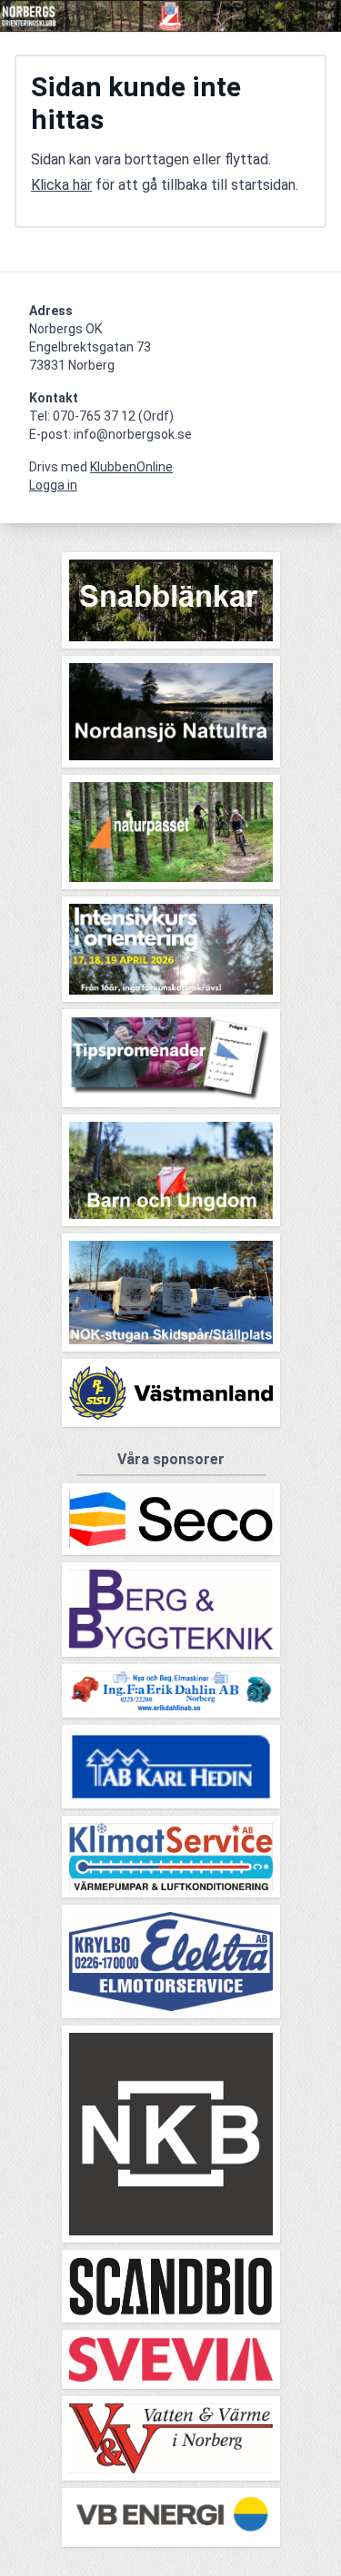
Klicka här (61, 185)
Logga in (53, 485)
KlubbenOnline (131, 467)
